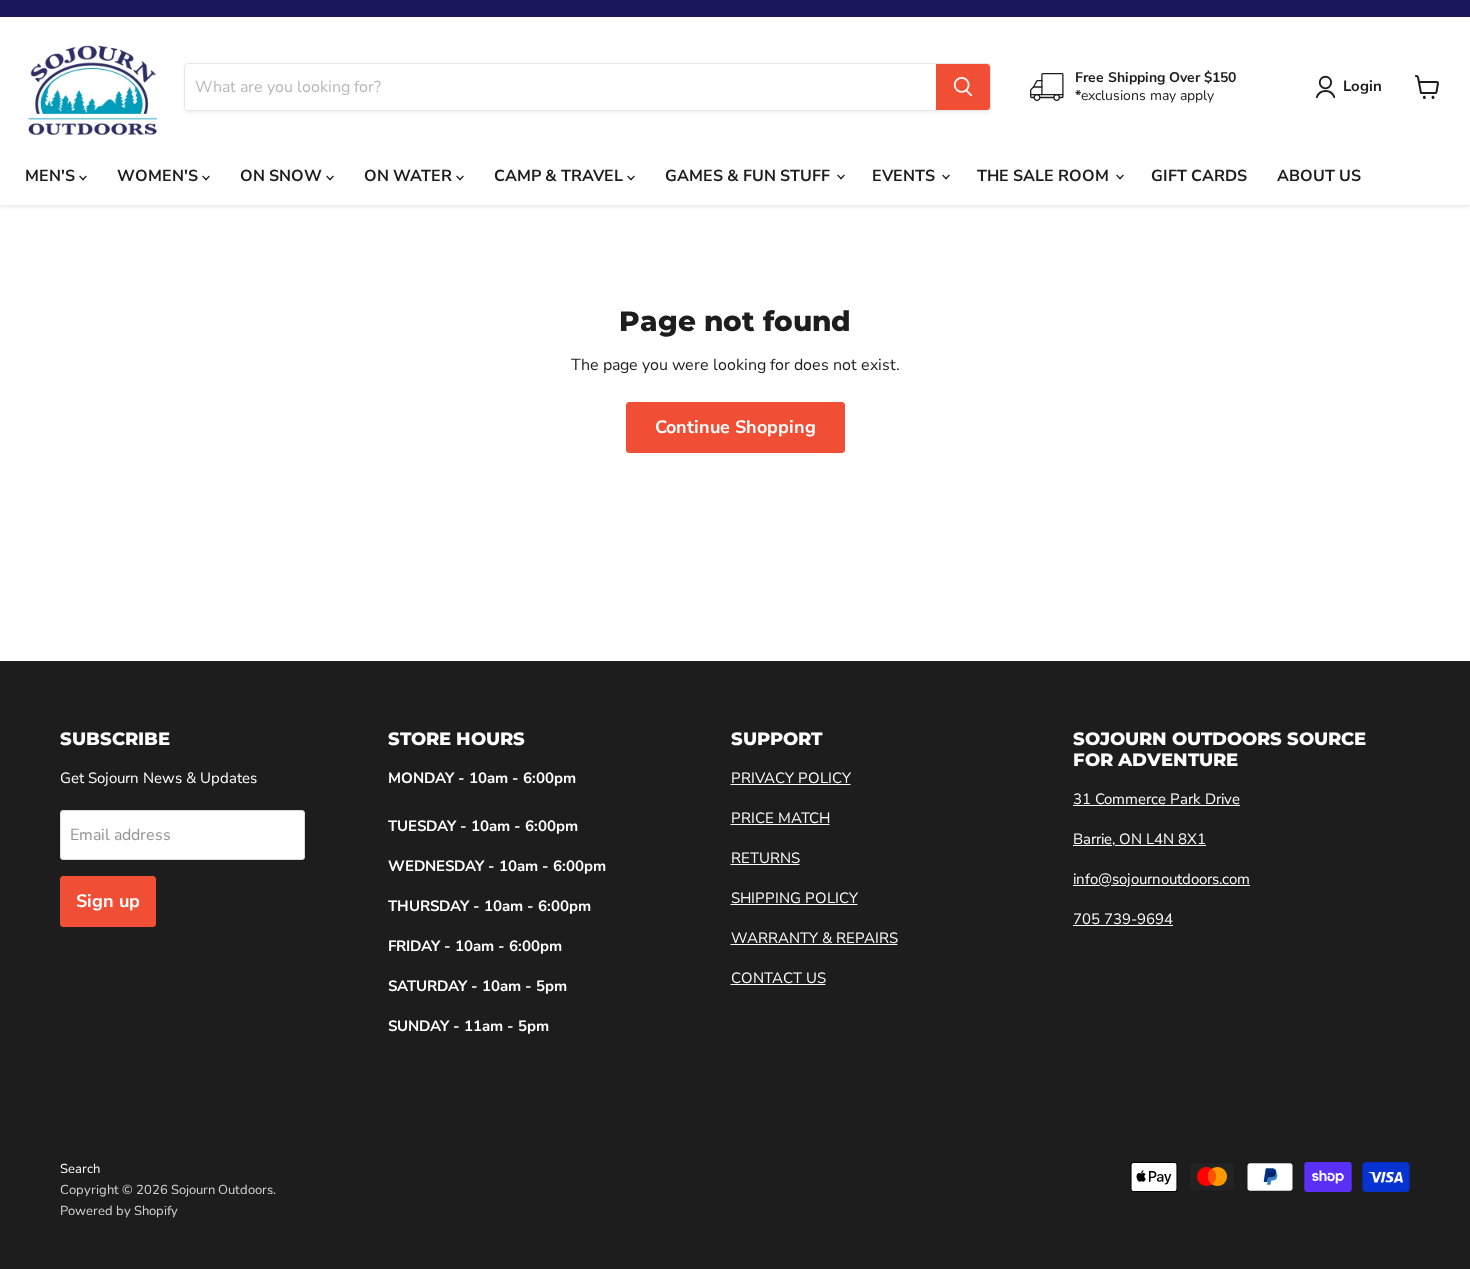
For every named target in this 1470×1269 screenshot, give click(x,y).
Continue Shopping (735, 427)
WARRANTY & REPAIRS (814, 938)
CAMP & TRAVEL (560, 176)
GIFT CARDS (1199, 176)
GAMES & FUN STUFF (749, 176)
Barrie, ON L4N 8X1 (1139, 839)
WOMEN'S (159, 176)
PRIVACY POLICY (791, 778)
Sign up (108, 901)
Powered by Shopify (119, 1211)
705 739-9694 (1123, 919)
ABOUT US (1319, 176)
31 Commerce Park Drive (1156, 799)
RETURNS (765, 858)
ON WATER (410, 176)
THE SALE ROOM (1045, 176)
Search (80, 1169)
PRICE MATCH (780, 818)
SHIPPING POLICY (794, 898)
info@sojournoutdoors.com (1161, 879)
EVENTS (905, 176)
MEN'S (52, 176)
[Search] (963, 87)
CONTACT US (778, 978)
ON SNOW (283, 176)
